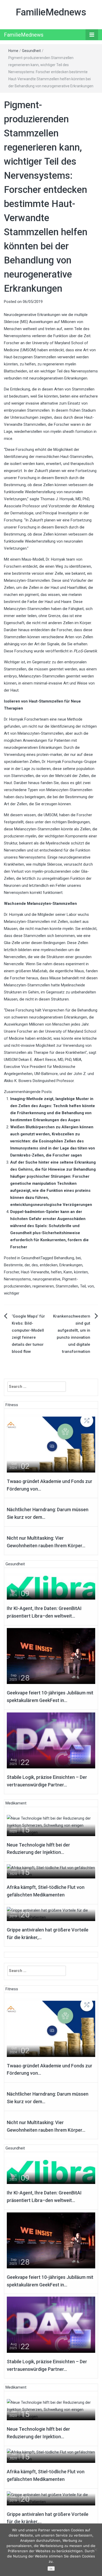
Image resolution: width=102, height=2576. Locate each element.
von (91, 1286)
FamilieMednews (51, 12)
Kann (68, 1272)
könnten (81, 1272)
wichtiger (12, 1293)
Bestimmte (13, 1265)
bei (78, 1258)
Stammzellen (67, 1286)
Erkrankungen (71, 1265)
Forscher (12, 1272)
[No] (95, 2550)
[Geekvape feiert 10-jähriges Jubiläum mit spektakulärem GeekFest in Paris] (51, 1656)
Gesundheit (31, 51)
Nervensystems (17, 1279)
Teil (83, 1286)
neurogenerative (47, 1279)
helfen (56, 1272)
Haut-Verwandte (35, 1272)
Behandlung (64, 1258)
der (27, 1265)
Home (13, 51)
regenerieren (43, 1286)
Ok (51, 2569)
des (35, 1265)
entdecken (49, 1265)
